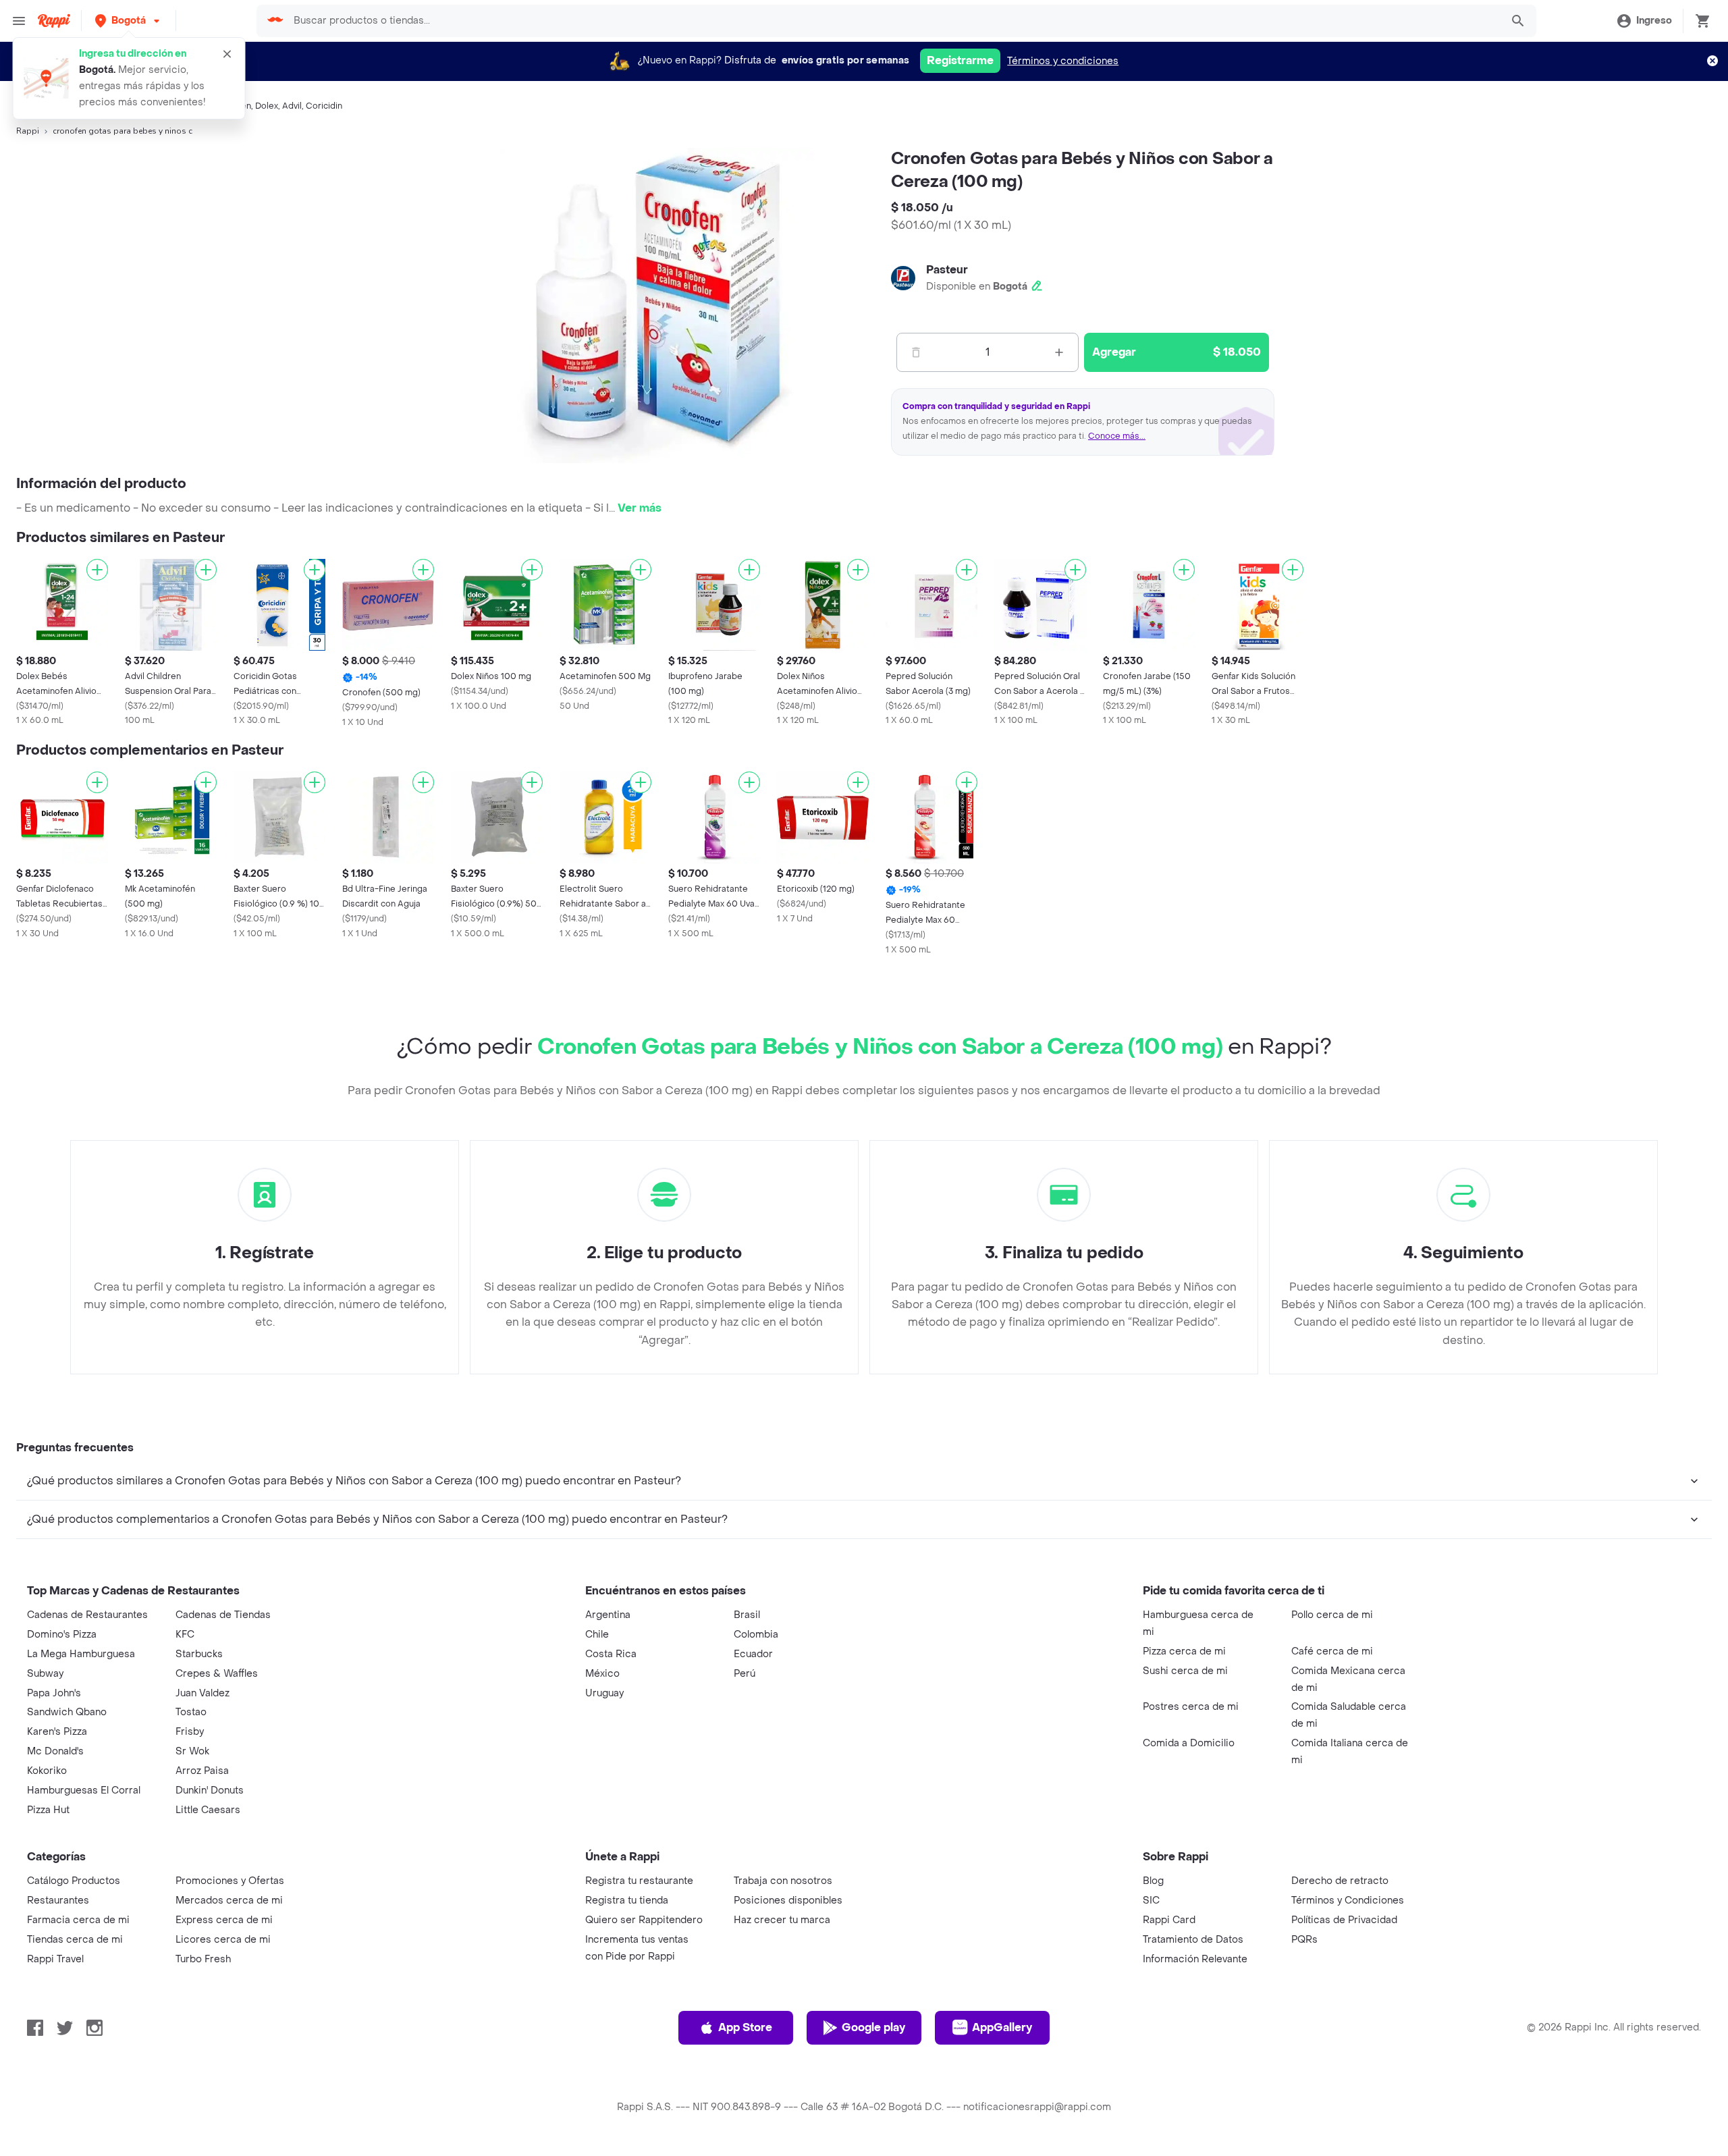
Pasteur (947, 270)
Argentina (608, 1615)
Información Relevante (1195, 1959)
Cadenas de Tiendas (223, 1615)
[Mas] (1059, 352)
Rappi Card (1169, 1920)
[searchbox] (893, 21)
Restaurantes (58, 1901)
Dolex (267, 106)
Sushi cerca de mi (1185, 1671)
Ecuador (753, 1654)
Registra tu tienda (627, 1901)
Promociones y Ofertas (230, 1881)
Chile (597, 1635)
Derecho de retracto (1340, 1881)
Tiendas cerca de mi (75, 1940)
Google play (873, 2027)
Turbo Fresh (203, 1959)
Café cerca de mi (1332, 1651)
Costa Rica (611, 1654)
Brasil (747, 1615)
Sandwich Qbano (67, 1712)
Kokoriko (47, 1771)
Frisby (190, 1732)
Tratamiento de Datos (1193, 1940)
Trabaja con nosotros (783, 1881)
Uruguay (604, 1693)
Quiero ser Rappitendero (644, 1920)
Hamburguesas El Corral (84, 1790)
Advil (292, 106)
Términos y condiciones (1063, 61)
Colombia (756, 1635)
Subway (45, 1674)
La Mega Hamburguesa (81, 1654)
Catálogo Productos (74, 1881)
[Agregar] (97, 570)
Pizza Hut (48, 1810)
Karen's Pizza (57, 1732)
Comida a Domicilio (1189, 1743)
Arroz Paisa (202, 1771)
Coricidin (324, 106)
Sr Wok (192, 1751)
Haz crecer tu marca (782, 1920)
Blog (1153, 1881)
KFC (185, 1635)
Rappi (28, 131)
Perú (745, 1674)
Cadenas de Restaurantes (87, 1615)
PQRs (1304, 1940)
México (602, 1674)
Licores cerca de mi (223, 1940)
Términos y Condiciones (1348, 1901)
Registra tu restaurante (639, 1881)
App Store (745, 2027)
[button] (129, 21)
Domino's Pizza (62, 1635)
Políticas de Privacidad (1344, 1920)
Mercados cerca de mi (229, 1901)
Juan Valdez (202, 1693)
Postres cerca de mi (1191, 1707)
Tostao (191, 1712)
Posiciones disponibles (788, 1901)
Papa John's (54, 1693)
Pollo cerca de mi (1332, 1615)
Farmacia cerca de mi (78, 1920)
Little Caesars (208, 1810)
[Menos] (916, 352)
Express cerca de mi (224, 1920)
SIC (1151, 1901)
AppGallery (1002, 2027)
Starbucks (199, 1654)
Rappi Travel (55, 1959)
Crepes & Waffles (217, 1674)
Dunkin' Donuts (210, 1790)
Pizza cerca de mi (1184, 1651)
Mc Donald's (55, 1751)
